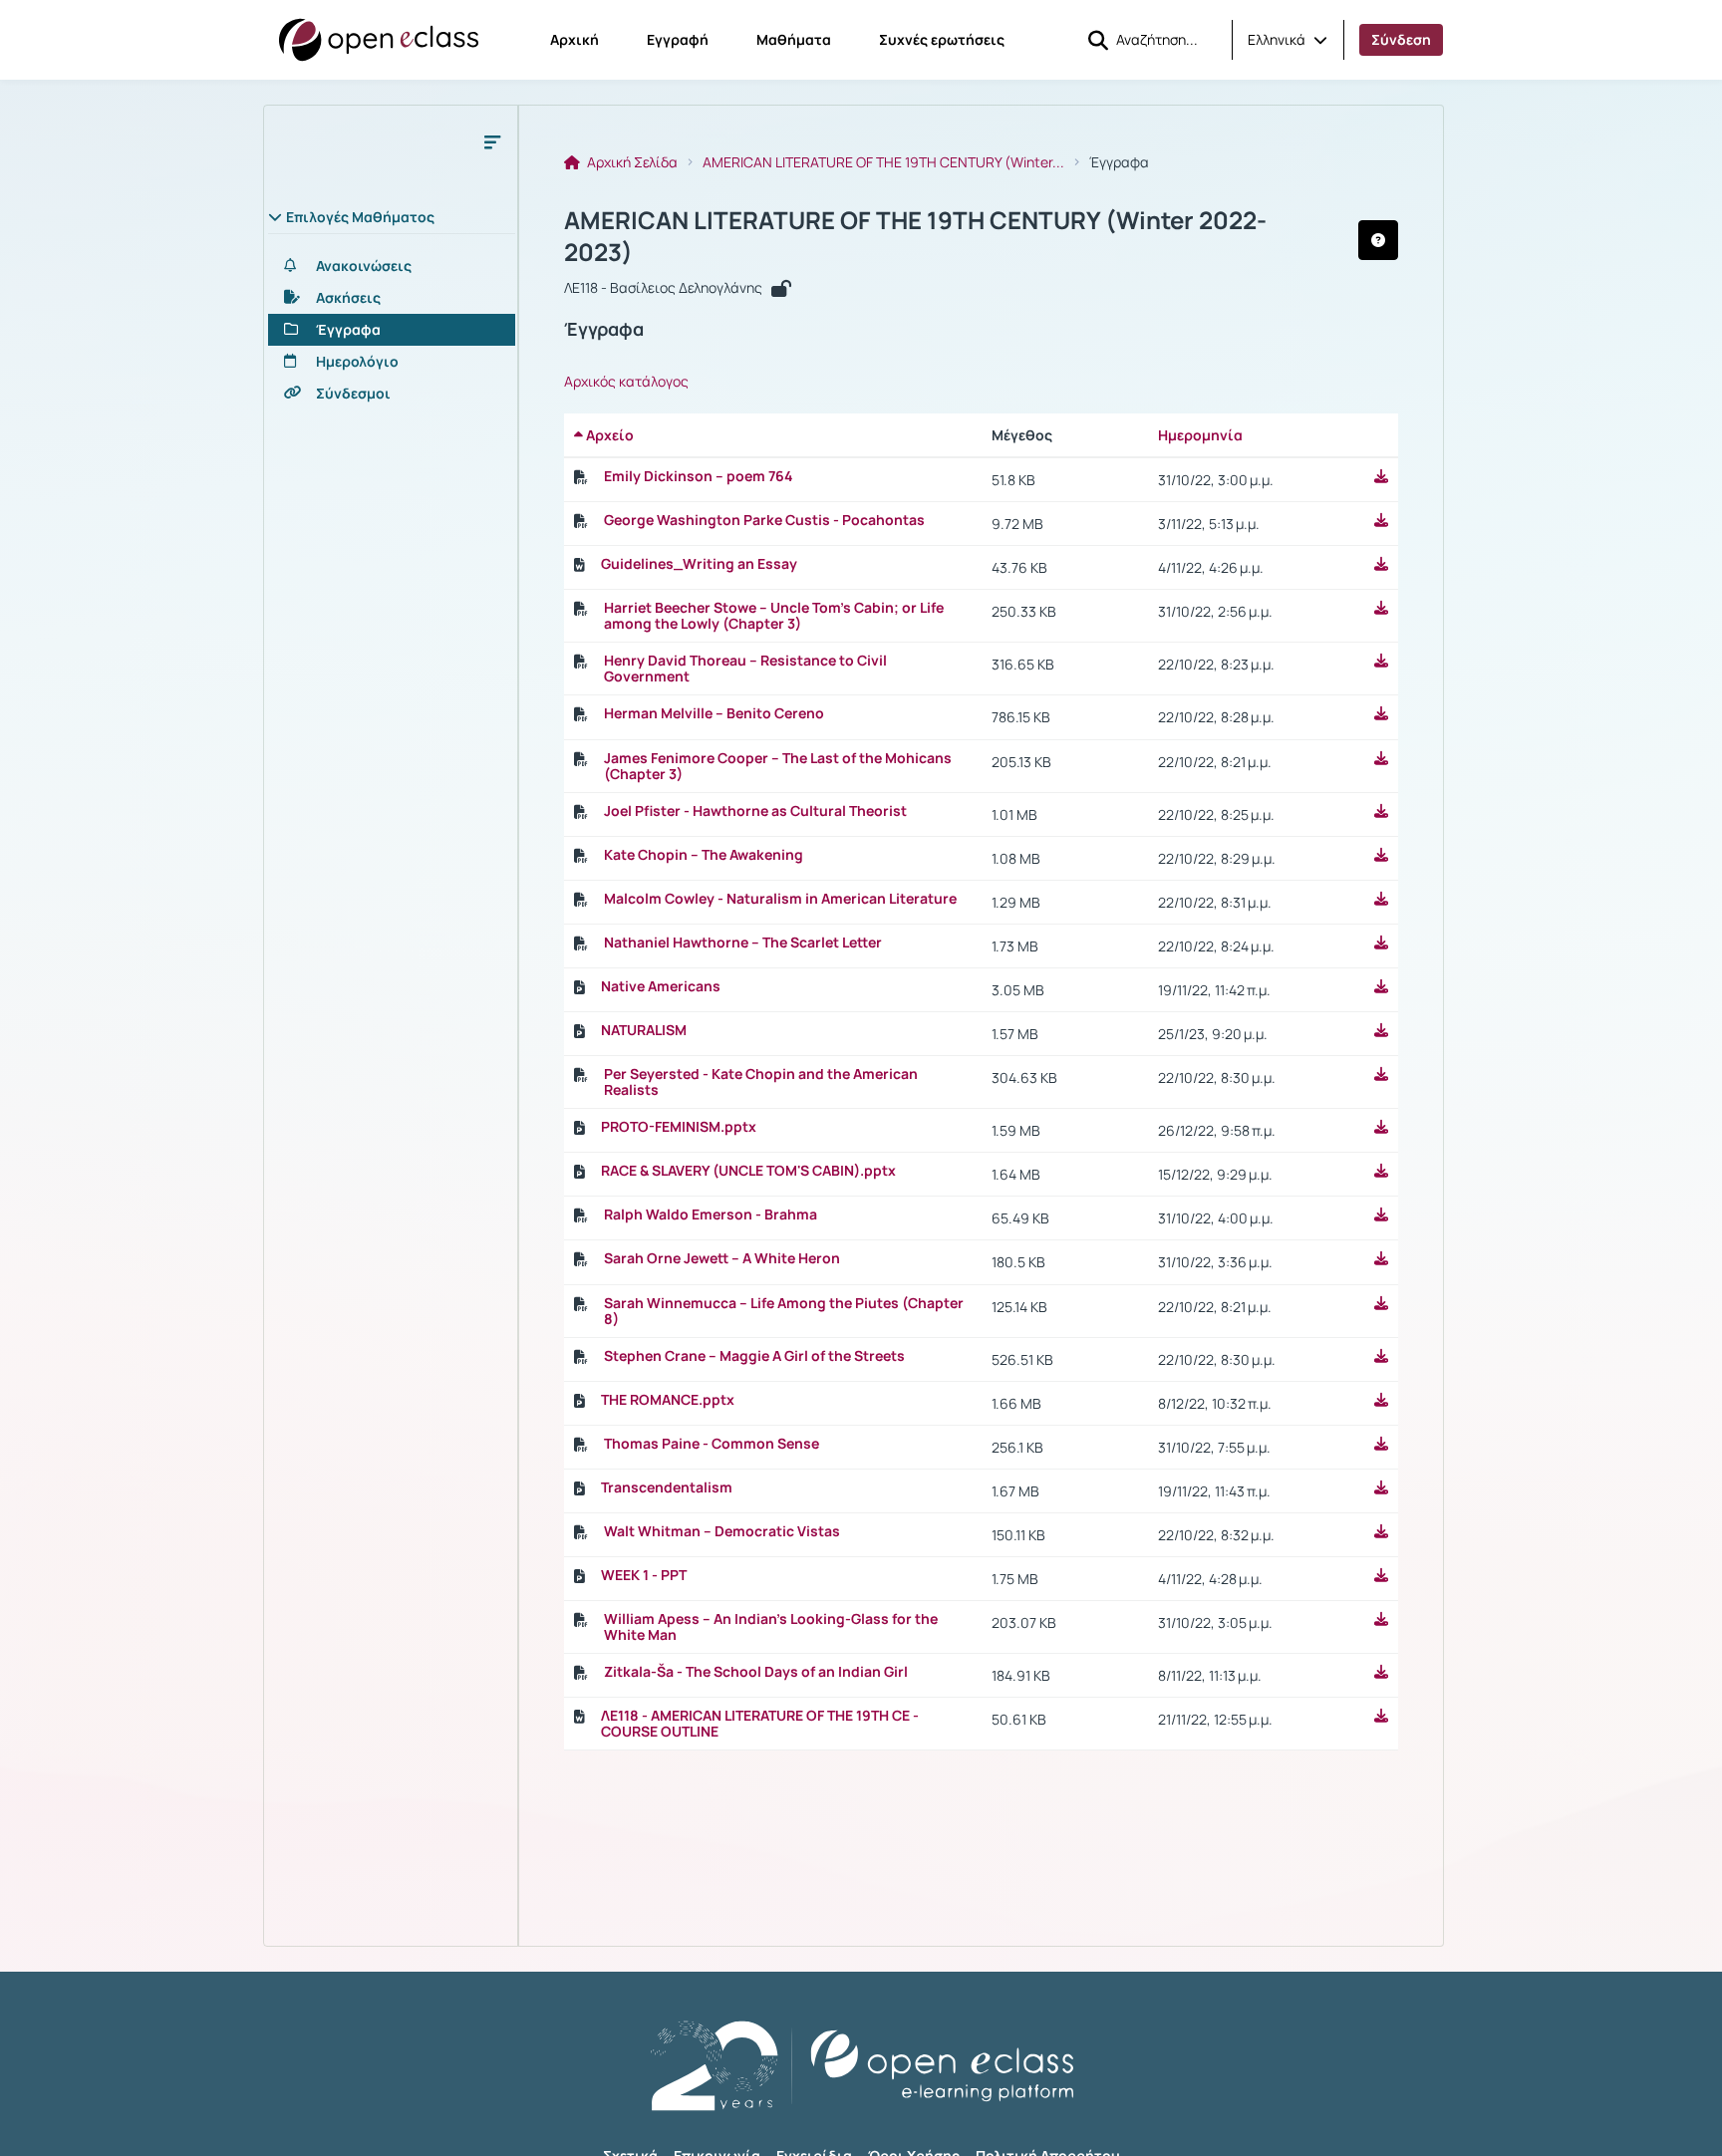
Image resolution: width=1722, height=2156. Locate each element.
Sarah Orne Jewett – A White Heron (722, 1258)
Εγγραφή (678, 39)
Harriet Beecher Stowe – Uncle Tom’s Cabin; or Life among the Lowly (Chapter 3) (774, 616)
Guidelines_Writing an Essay (699, 564)
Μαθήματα (794, 39)
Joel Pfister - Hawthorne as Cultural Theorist (755, 811)
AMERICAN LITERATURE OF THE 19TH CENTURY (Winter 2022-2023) (915, 236)
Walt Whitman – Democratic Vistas (722, 1531)
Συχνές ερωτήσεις (942, 39)
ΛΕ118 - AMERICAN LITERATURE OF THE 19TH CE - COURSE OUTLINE (760, 1724)
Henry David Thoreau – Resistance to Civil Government (745, 669)
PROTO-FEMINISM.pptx (679, 1127)
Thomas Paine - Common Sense (712, 1444)
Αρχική (574, 39)
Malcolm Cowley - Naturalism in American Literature (780, 899)
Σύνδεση (1401, 39)
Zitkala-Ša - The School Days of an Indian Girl (756, 1672)
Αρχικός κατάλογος (626, 382)
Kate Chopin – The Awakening (704, 855)
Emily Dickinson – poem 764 (699, 476)
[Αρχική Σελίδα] (379, 40)
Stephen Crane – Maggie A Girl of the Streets (754, 1356)
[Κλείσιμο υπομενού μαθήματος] (492, 141)
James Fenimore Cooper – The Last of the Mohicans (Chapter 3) (778, 766)
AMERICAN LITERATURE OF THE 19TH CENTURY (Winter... (883, 162)
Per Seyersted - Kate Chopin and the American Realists (761, 1082)
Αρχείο (608, 435)
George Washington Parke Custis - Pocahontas (764, 520)
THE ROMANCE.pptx (668, 1400)
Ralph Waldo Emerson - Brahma (711, 1214)
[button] (1288, 40)
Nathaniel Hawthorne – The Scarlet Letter (743, 943)
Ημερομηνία (1200, 435)
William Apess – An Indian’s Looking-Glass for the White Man (771, 1627)
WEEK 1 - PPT (644, 1575)
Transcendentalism (667, 1487)
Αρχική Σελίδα (631, 162)
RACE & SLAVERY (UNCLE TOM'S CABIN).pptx (748, 1171)
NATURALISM (644, 1030)
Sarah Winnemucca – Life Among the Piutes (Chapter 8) (784, 1311)
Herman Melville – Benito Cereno (714, 713)
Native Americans (661, 986)
